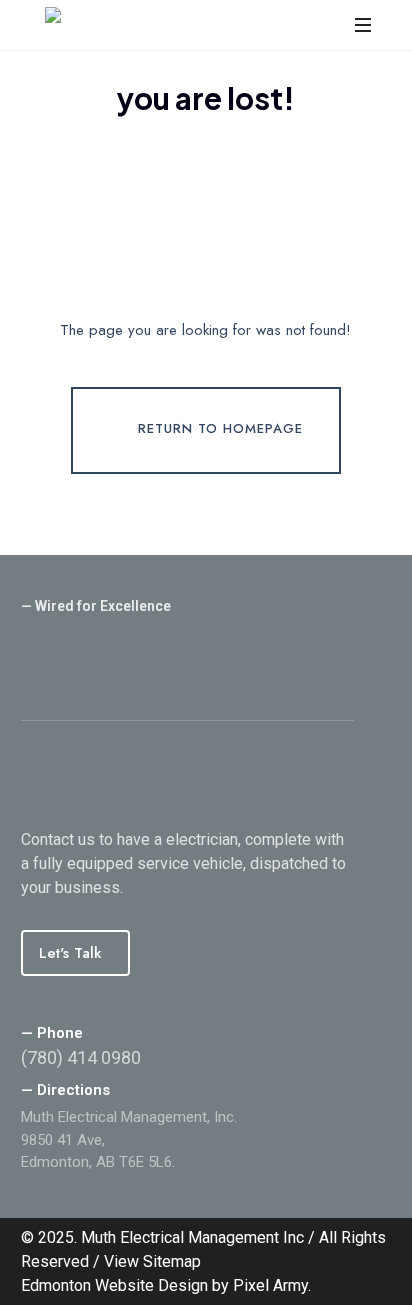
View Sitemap (152, 1261)
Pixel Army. (272, 1285)
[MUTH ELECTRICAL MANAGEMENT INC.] (179, 25)
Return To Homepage (220, 429)
